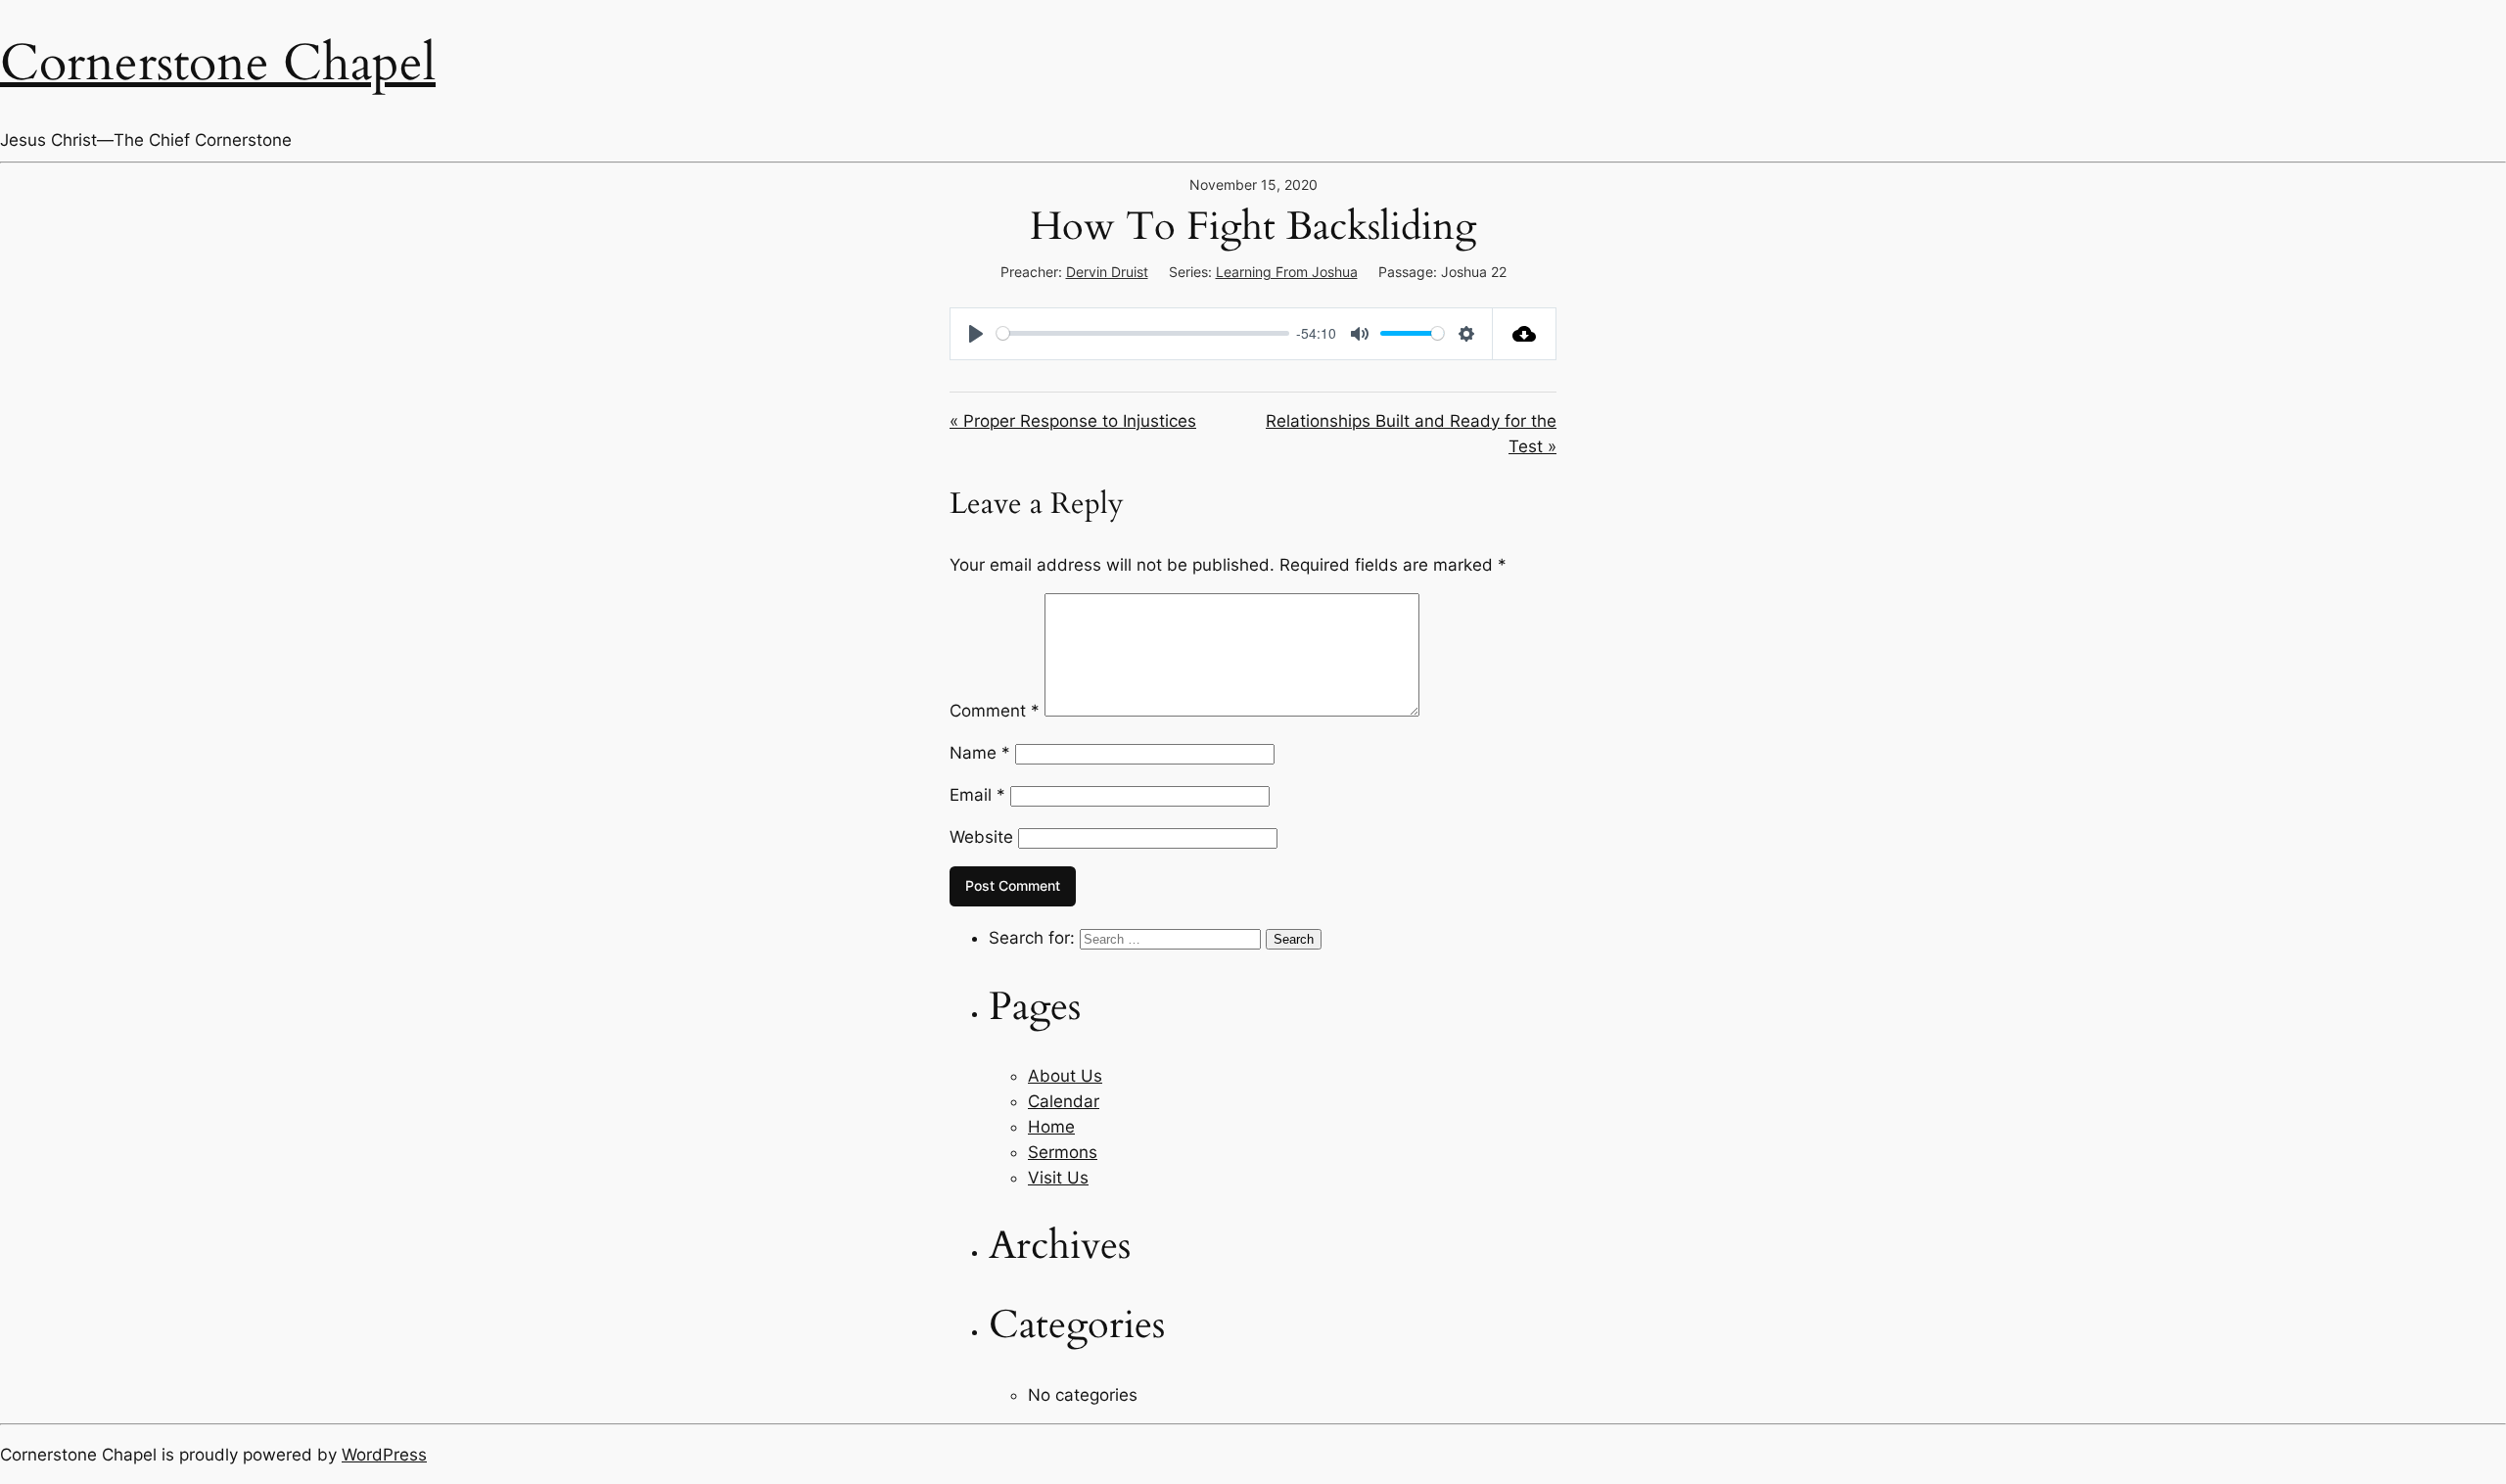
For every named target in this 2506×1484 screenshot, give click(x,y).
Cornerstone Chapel (218, 63)
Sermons (1063, 1152)
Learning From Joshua (1287, 272)
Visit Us (1058, 1178)
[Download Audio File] (1525, 334)
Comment (995, 711)
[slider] (1143, 333)
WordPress (384, 1455)
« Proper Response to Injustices (1073, 421)
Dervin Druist (1107, 272)
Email (977, 795)
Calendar (1064, 1101)
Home (1051, 1127)
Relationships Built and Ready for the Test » (1411, 434)
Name (980, 753)
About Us (1065, 1076)
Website (981, 837)
